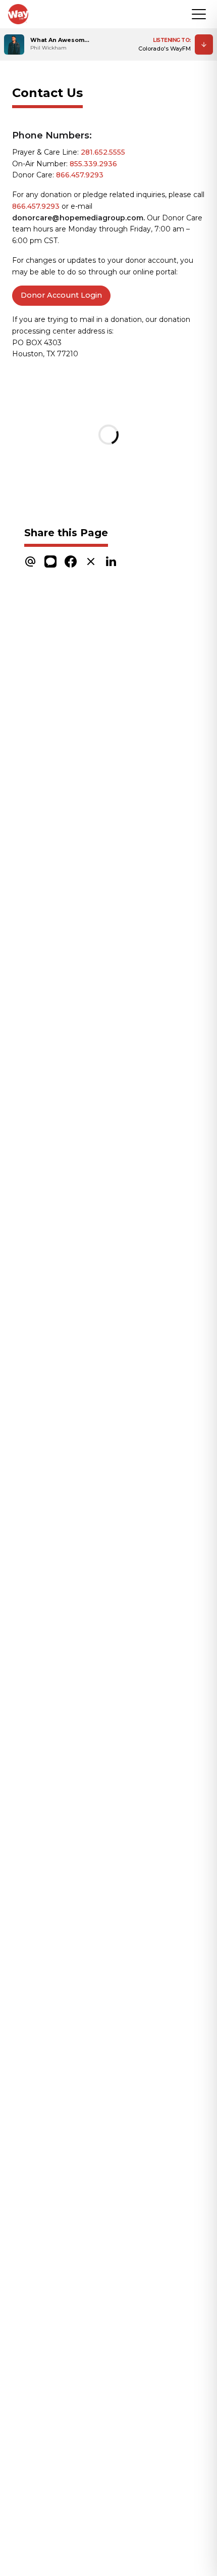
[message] (50, 561)
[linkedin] (111, 561)
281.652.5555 (103, 152)
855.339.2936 (93, 164)
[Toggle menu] (199, 14)
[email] (30, 561)
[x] (91, 561)
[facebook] (71, 561)
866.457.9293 (80, 175)
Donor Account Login (61, 295)
